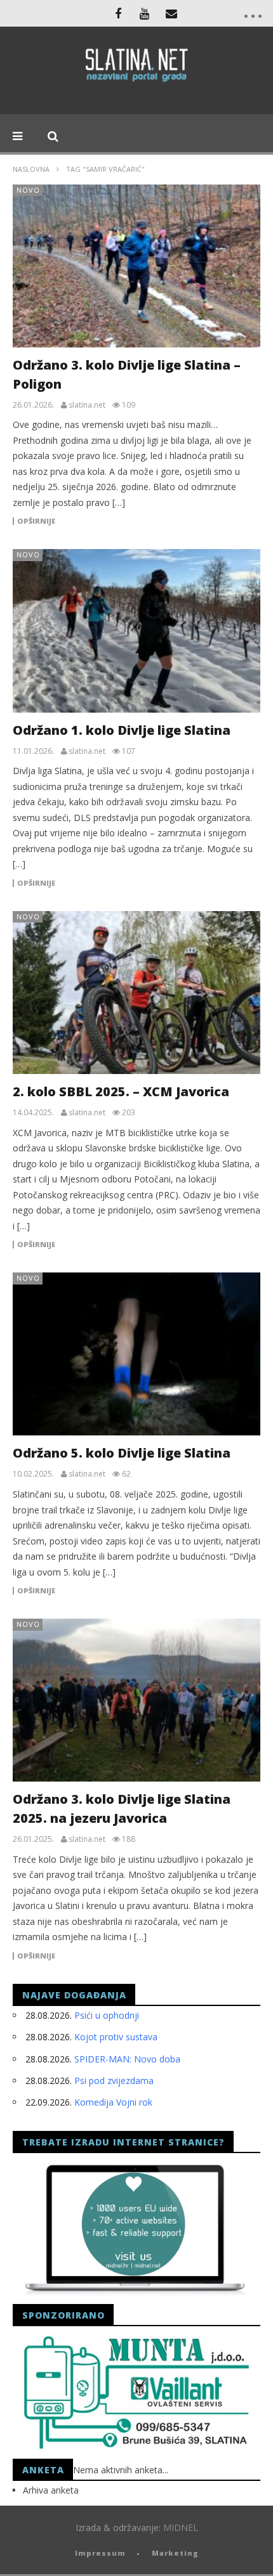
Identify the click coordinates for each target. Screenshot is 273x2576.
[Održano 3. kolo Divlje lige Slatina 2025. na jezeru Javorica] (136, 1700)
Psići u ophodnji (107, 2015)
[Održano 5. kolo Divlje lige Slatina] (136, 1354)
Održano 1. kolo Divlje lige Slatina (122, 730)
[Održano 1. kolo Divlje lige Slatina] (136, 631)
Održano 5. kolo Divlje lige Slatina (122, 1453)
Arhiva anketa (51, 2490)
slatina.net (87, 405)
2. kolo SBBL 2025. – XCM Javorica (121, 1091)
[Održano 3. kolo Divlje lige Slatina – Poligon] (136, 266)
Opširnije (36, 521)
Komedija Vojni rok (113, 2102)
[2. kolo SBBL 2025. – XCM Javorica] (136, 993)
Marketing (175, 2553)
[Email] (171, 13)
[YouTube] (145, 13)
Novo (28, 190)
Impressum (100, 2553)
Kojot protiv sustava (116, 2037)
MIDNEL (181, 2527)
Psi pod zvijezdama (114, 2081)
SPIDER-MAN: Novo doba (127, 2059)
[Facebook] (118, 13)
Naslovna (31, 169)
